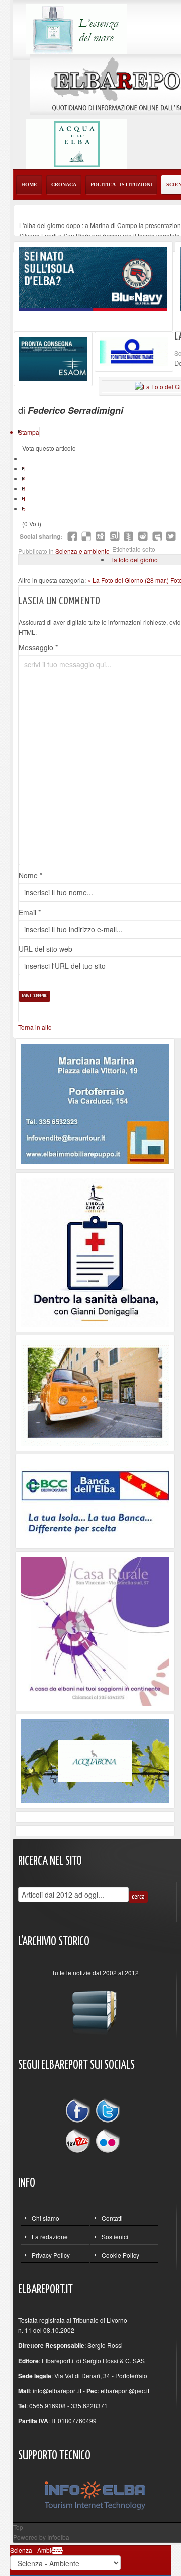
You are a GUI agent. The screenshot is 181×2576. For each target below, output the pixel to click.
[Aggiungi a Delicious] (86, 536)
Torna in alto (35, 1027)
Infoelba (58, 2537)
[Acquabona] (95, 1760)
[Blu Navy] (93, 278)
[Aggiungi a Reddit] (143, 536)
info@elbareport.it (57, 2391)
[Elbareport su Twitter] (108, 2112)
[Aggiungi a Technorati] (129, 536)
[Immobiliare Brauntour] (95, 1103)
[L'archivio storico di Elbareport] (95, 2008)
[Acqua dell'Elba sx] (76, 28)
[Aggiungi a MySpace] (157, 536)
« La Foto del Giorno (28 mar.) (129, 580)
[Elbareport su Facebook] (80, 2112)
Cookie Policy (120, 2255)
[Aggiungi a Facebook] (72, 536)
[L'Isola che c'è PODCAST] (95, 1251)
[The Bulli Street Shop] (95, 1392)
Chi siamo (46, 2218)
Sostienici (115, 2237)
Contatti (112, 2218)
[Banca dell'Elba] (95, 1500)
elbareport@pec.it (125, 2391)
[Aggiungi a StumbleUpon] (115, 536)
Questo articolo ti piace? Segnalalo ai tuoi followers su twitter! (171, 536)
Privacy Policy (51, 2255)
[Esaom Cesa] (134, 351)
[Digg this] (101, 536)
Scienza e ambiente (82, 551)
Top (18, 2527)
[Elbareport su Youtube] (80, 2140)
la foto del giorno (135, 559)
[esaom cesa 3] (53, 358)
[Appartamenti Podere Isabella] (95, 1630)
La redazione (50, 2237)
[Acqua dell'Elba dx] (76, 143)
